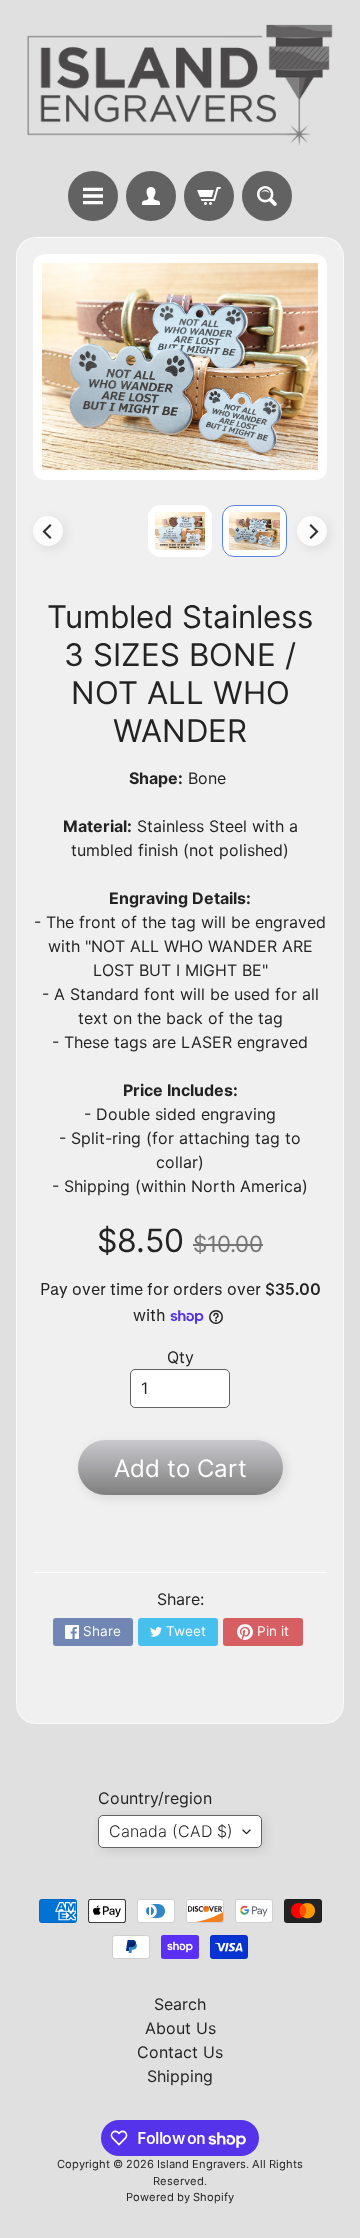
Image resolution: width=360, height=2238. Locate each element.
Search (180, 2004)
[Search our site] (267, 196)
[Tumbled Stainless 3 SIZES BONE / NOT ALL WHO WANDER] (254, 531)
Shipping (180, 2076)
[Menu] (93, 196)
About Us (180, 2028)
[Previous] (48, 531)
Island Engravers (201, 2164)
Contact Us (180, 2052)
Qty (180, 1357)
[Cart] (209, 196)
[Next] (312, 531)
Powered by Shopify (180, 2197)
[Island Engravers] (180, 85)
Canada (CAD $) (171, 1831)
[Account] (151, 196)
